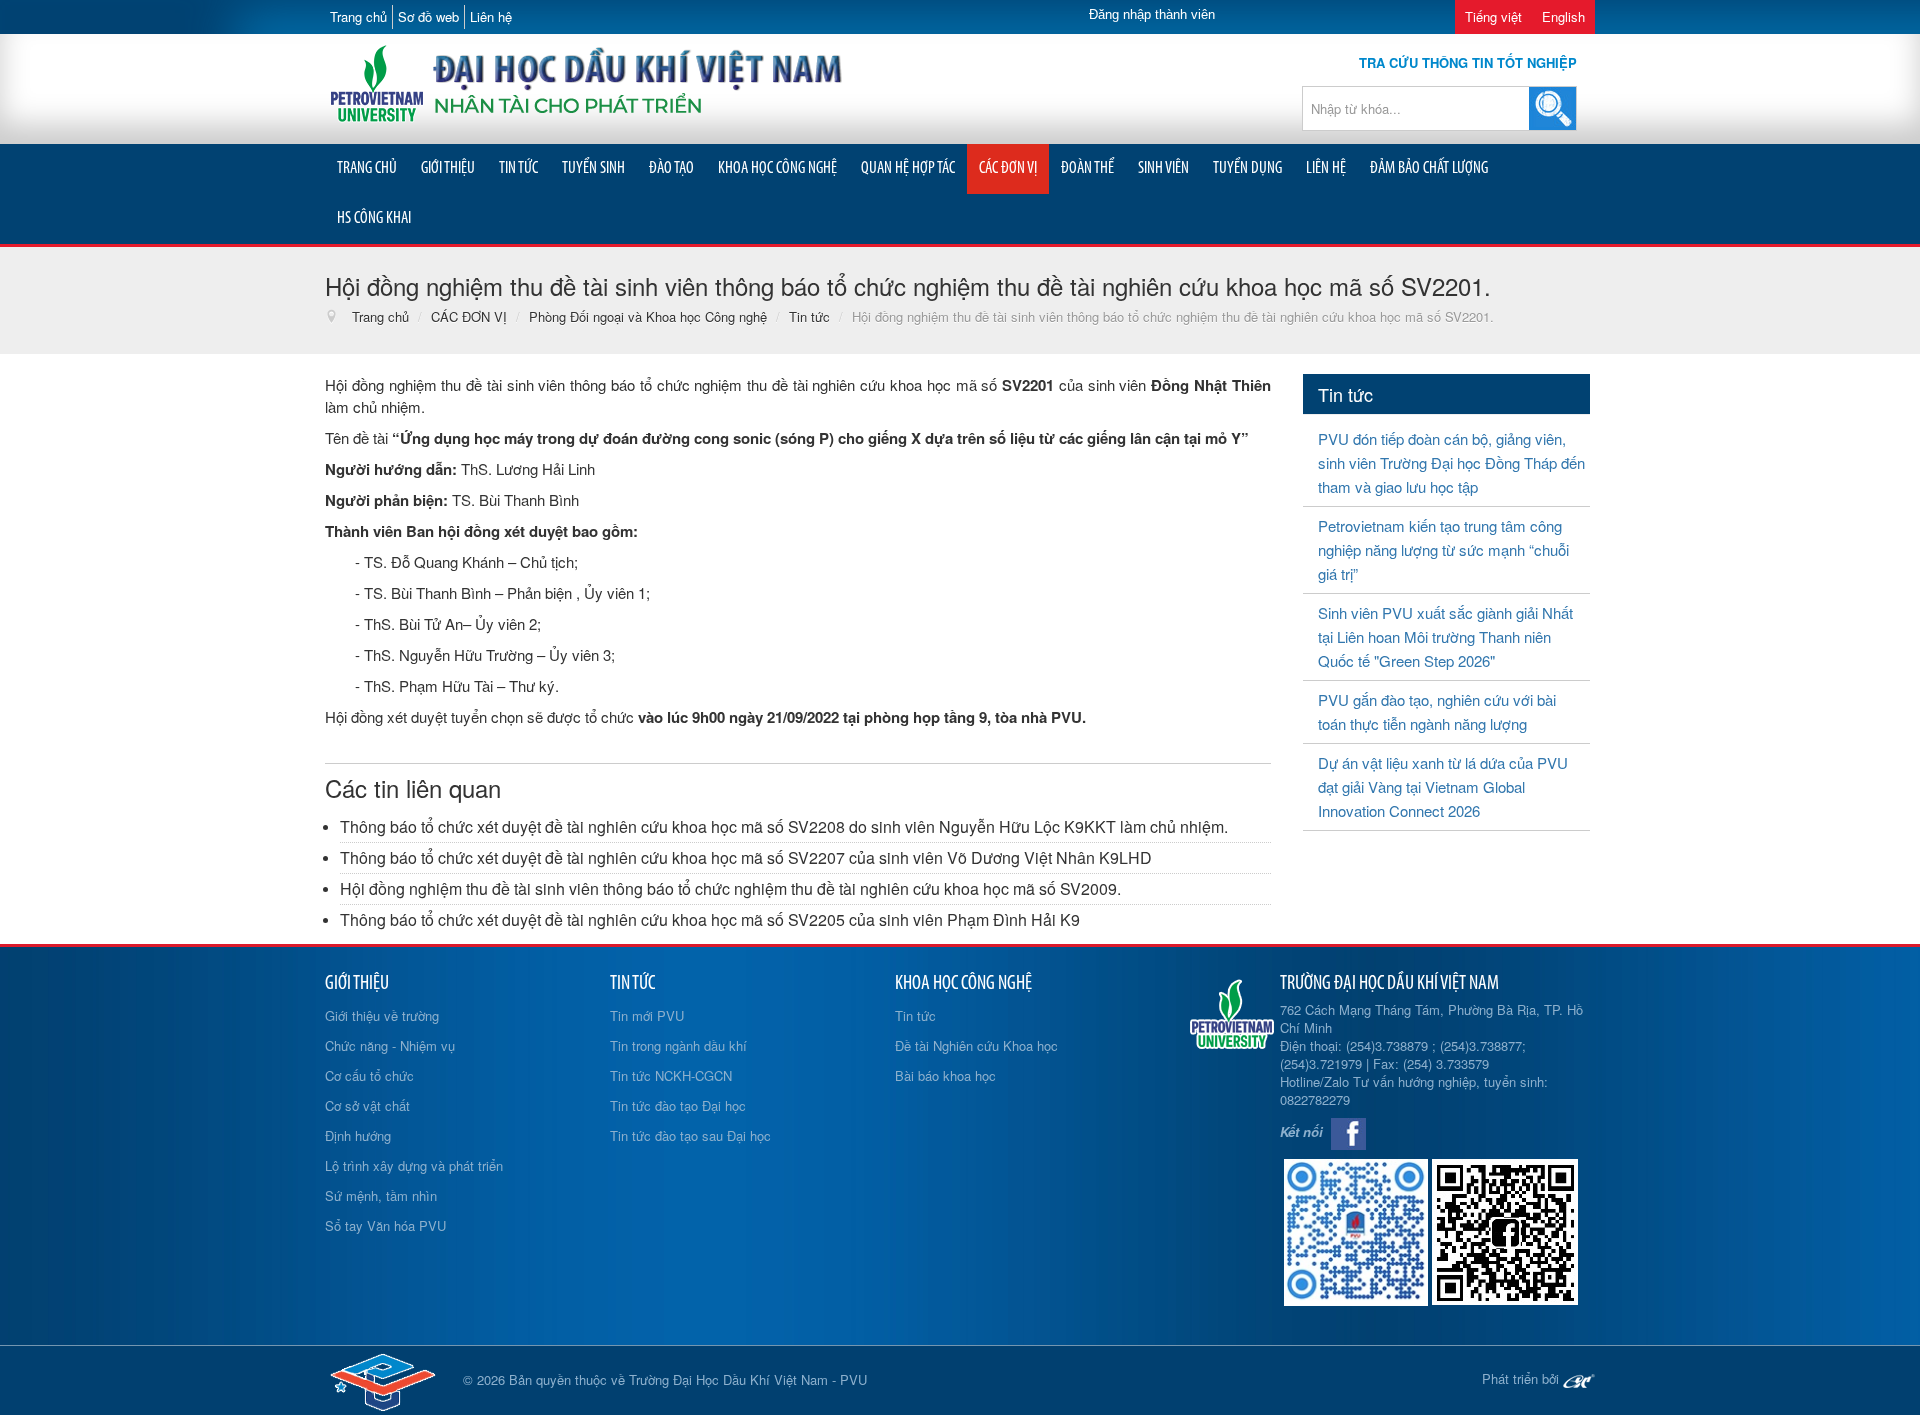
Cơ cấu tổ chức (369, 1075)
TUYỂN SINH (593, 168)
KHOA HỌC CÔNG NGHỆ (777, 168)
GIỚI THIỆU (448, 168)
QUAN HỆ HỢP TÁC (908, 168)
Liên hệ (491, 16)
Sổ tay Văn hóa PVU (385, 1225)
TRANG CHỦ (367, 168)
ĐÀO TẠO (671, 168)
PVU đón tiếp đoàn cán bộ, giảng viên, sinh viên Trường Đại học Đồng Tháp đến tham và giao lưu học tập (1451, 462)
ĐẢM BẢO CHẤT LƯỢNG (1429, 168)
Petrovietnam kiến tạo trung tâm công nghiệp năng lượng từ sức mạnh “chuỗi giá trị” (1443, 549)
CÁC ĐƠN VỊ (1008, 168)
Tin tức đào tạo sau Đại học (690, 1135)
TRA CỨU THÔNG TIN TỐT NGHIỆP (1468, 62)
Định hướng (358, 1135)
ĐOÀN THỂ (1087, 168)
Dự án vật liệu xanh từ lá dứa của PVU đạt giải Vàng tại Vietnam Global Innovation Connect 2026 (1443, 786)
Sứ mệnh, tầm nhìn (381, 1195)
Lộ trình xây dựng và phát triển (414, 1165)
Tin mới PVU (647, 1015)
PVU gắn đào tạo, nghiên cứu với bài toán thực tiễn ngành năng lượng (1437, 711)
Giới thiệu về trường (382, 1015)
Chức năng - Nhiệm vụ (390, 1045)
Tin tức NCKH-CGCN (671, 1075)
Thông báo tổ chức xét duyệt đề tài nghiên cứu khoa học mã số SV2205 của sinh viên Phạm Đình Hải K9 (710, 919)
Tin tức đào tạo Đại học (678, 1105)
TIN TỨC (518, 168)
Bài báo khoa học (945, 1075)
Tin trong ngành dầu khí (678, 1045)
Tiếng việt (1493, 16)
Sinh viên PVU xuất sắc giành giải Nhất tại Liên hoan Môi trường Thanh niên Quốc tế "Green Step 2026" (1445, 636)
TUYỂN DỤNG (1247, 168)
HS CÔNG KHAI (374, 218)
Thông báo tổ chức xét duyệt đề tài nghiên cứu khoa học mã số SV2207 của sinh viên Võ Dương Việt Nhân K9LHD (746, 857)
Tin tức (915, 1015)
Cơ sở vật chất (367, 1105)
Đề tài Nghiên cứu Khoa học (976, 1045)
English (1563, 16)
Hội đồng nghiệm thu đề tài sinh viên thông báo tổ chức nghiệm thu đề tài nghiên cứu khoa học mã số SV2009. (730, 888)
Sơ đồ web (428, 16)
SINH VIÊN (1163, 168)
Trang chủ (358, 16)
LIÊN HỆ (1326, 168)
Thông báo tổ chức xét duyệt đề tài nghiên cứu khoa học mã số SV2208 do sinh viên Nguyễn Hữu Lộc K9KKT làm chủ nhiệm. (784, 826)
